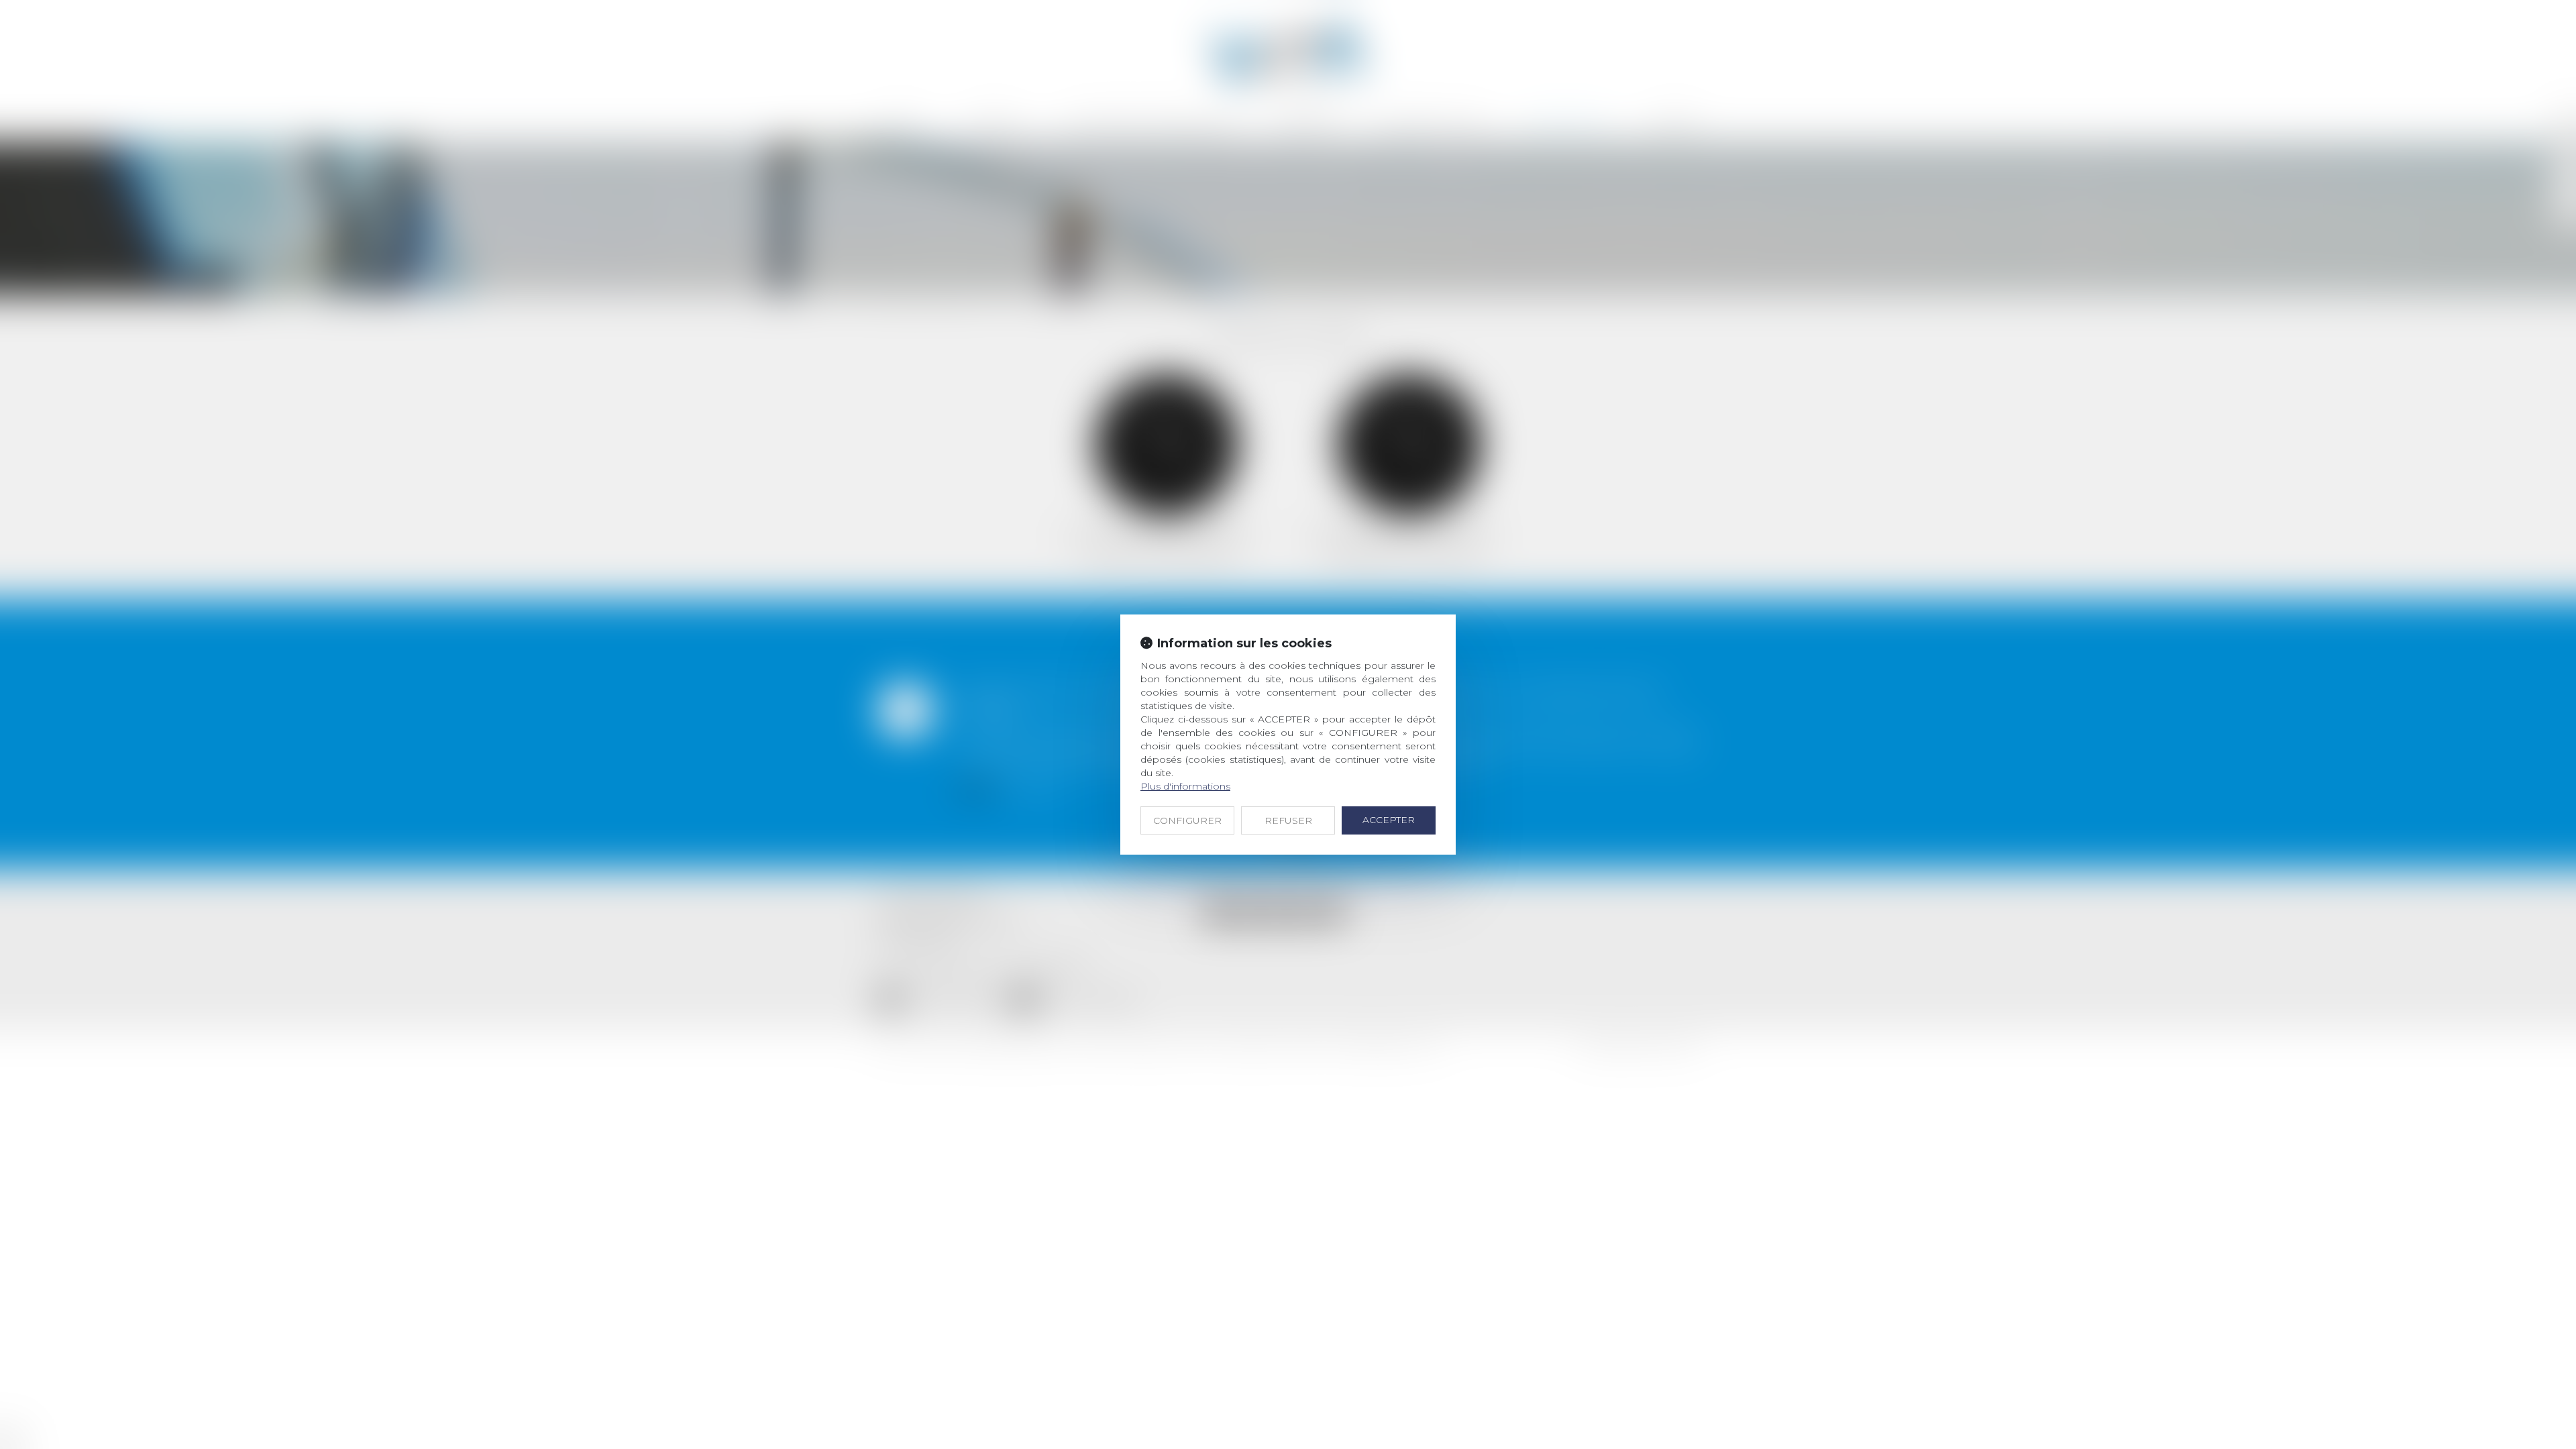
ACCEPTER (1389, 820)
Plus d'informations (1185, 786)
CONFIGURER (1187, 820)
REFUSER (1288, 820)
